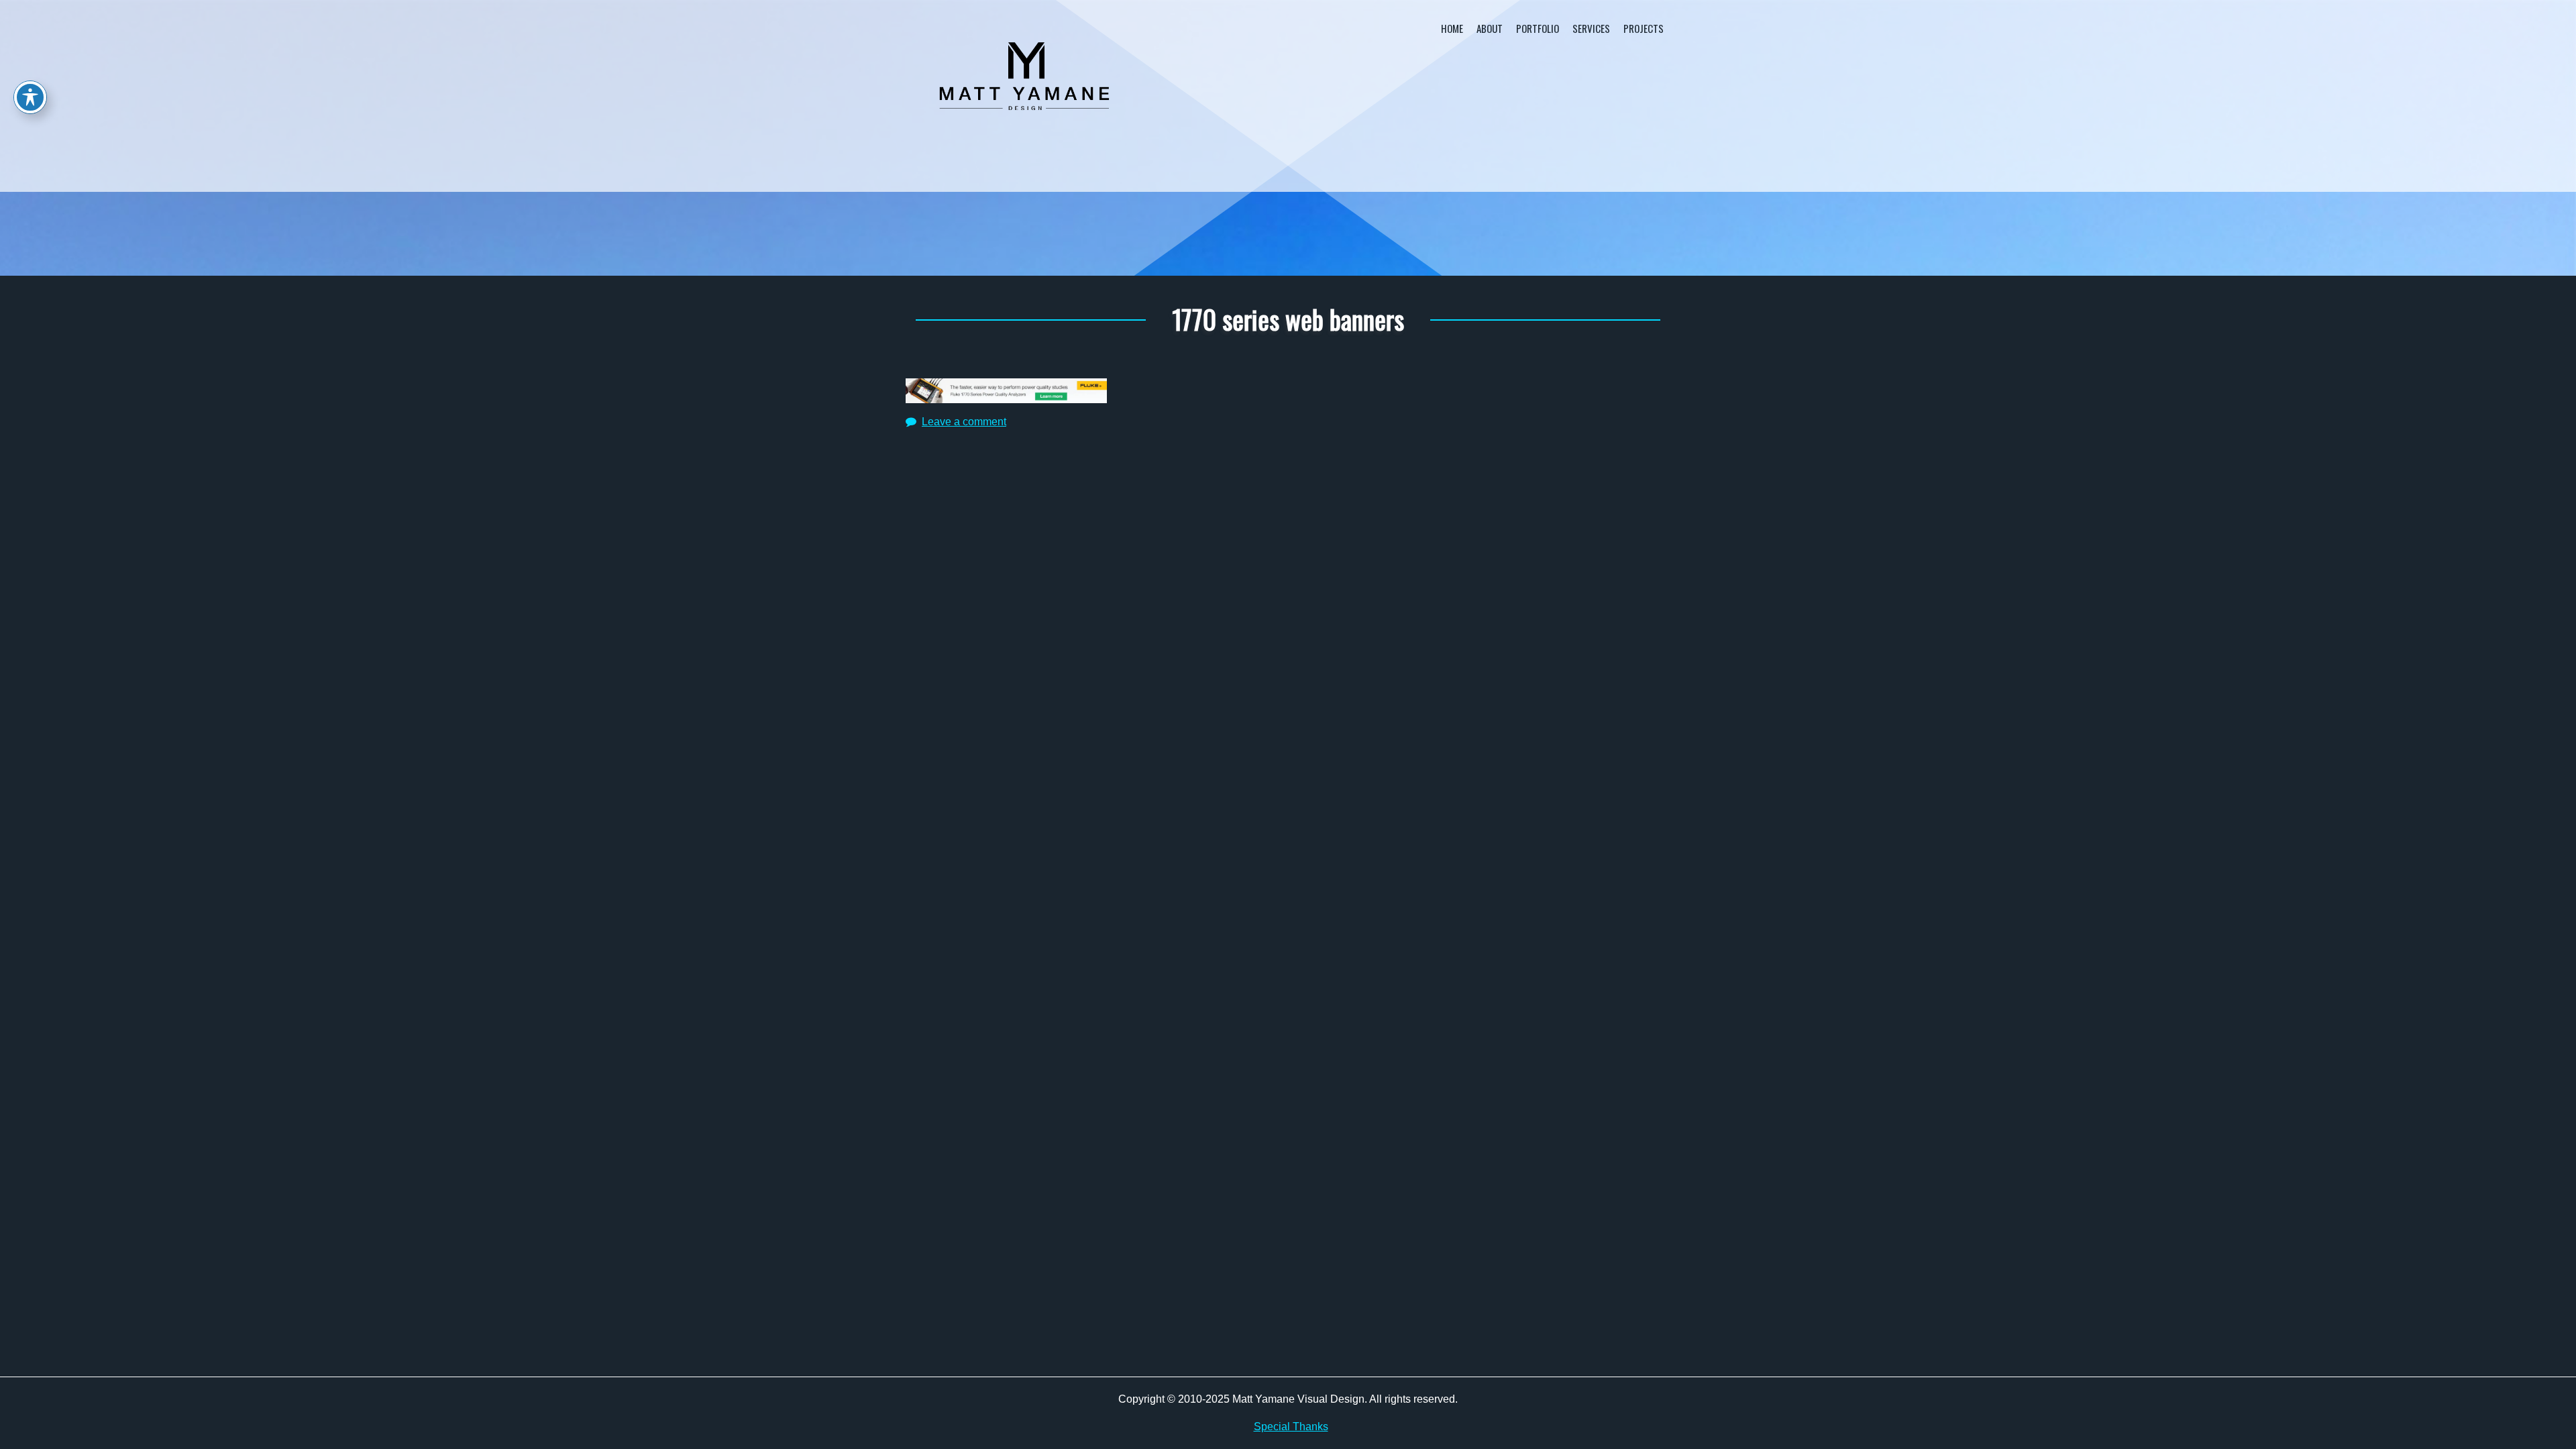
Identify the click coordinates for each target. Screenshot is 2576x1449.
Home (1452, 28)
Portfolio (1538, 28)
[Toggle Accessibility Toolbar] (30, 97)
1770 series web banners (1288, 319)
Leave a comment (964, 422)
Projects (1644, 28)
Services (1591, 28)
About (1490, 28)
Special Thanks (1291, 1427)
